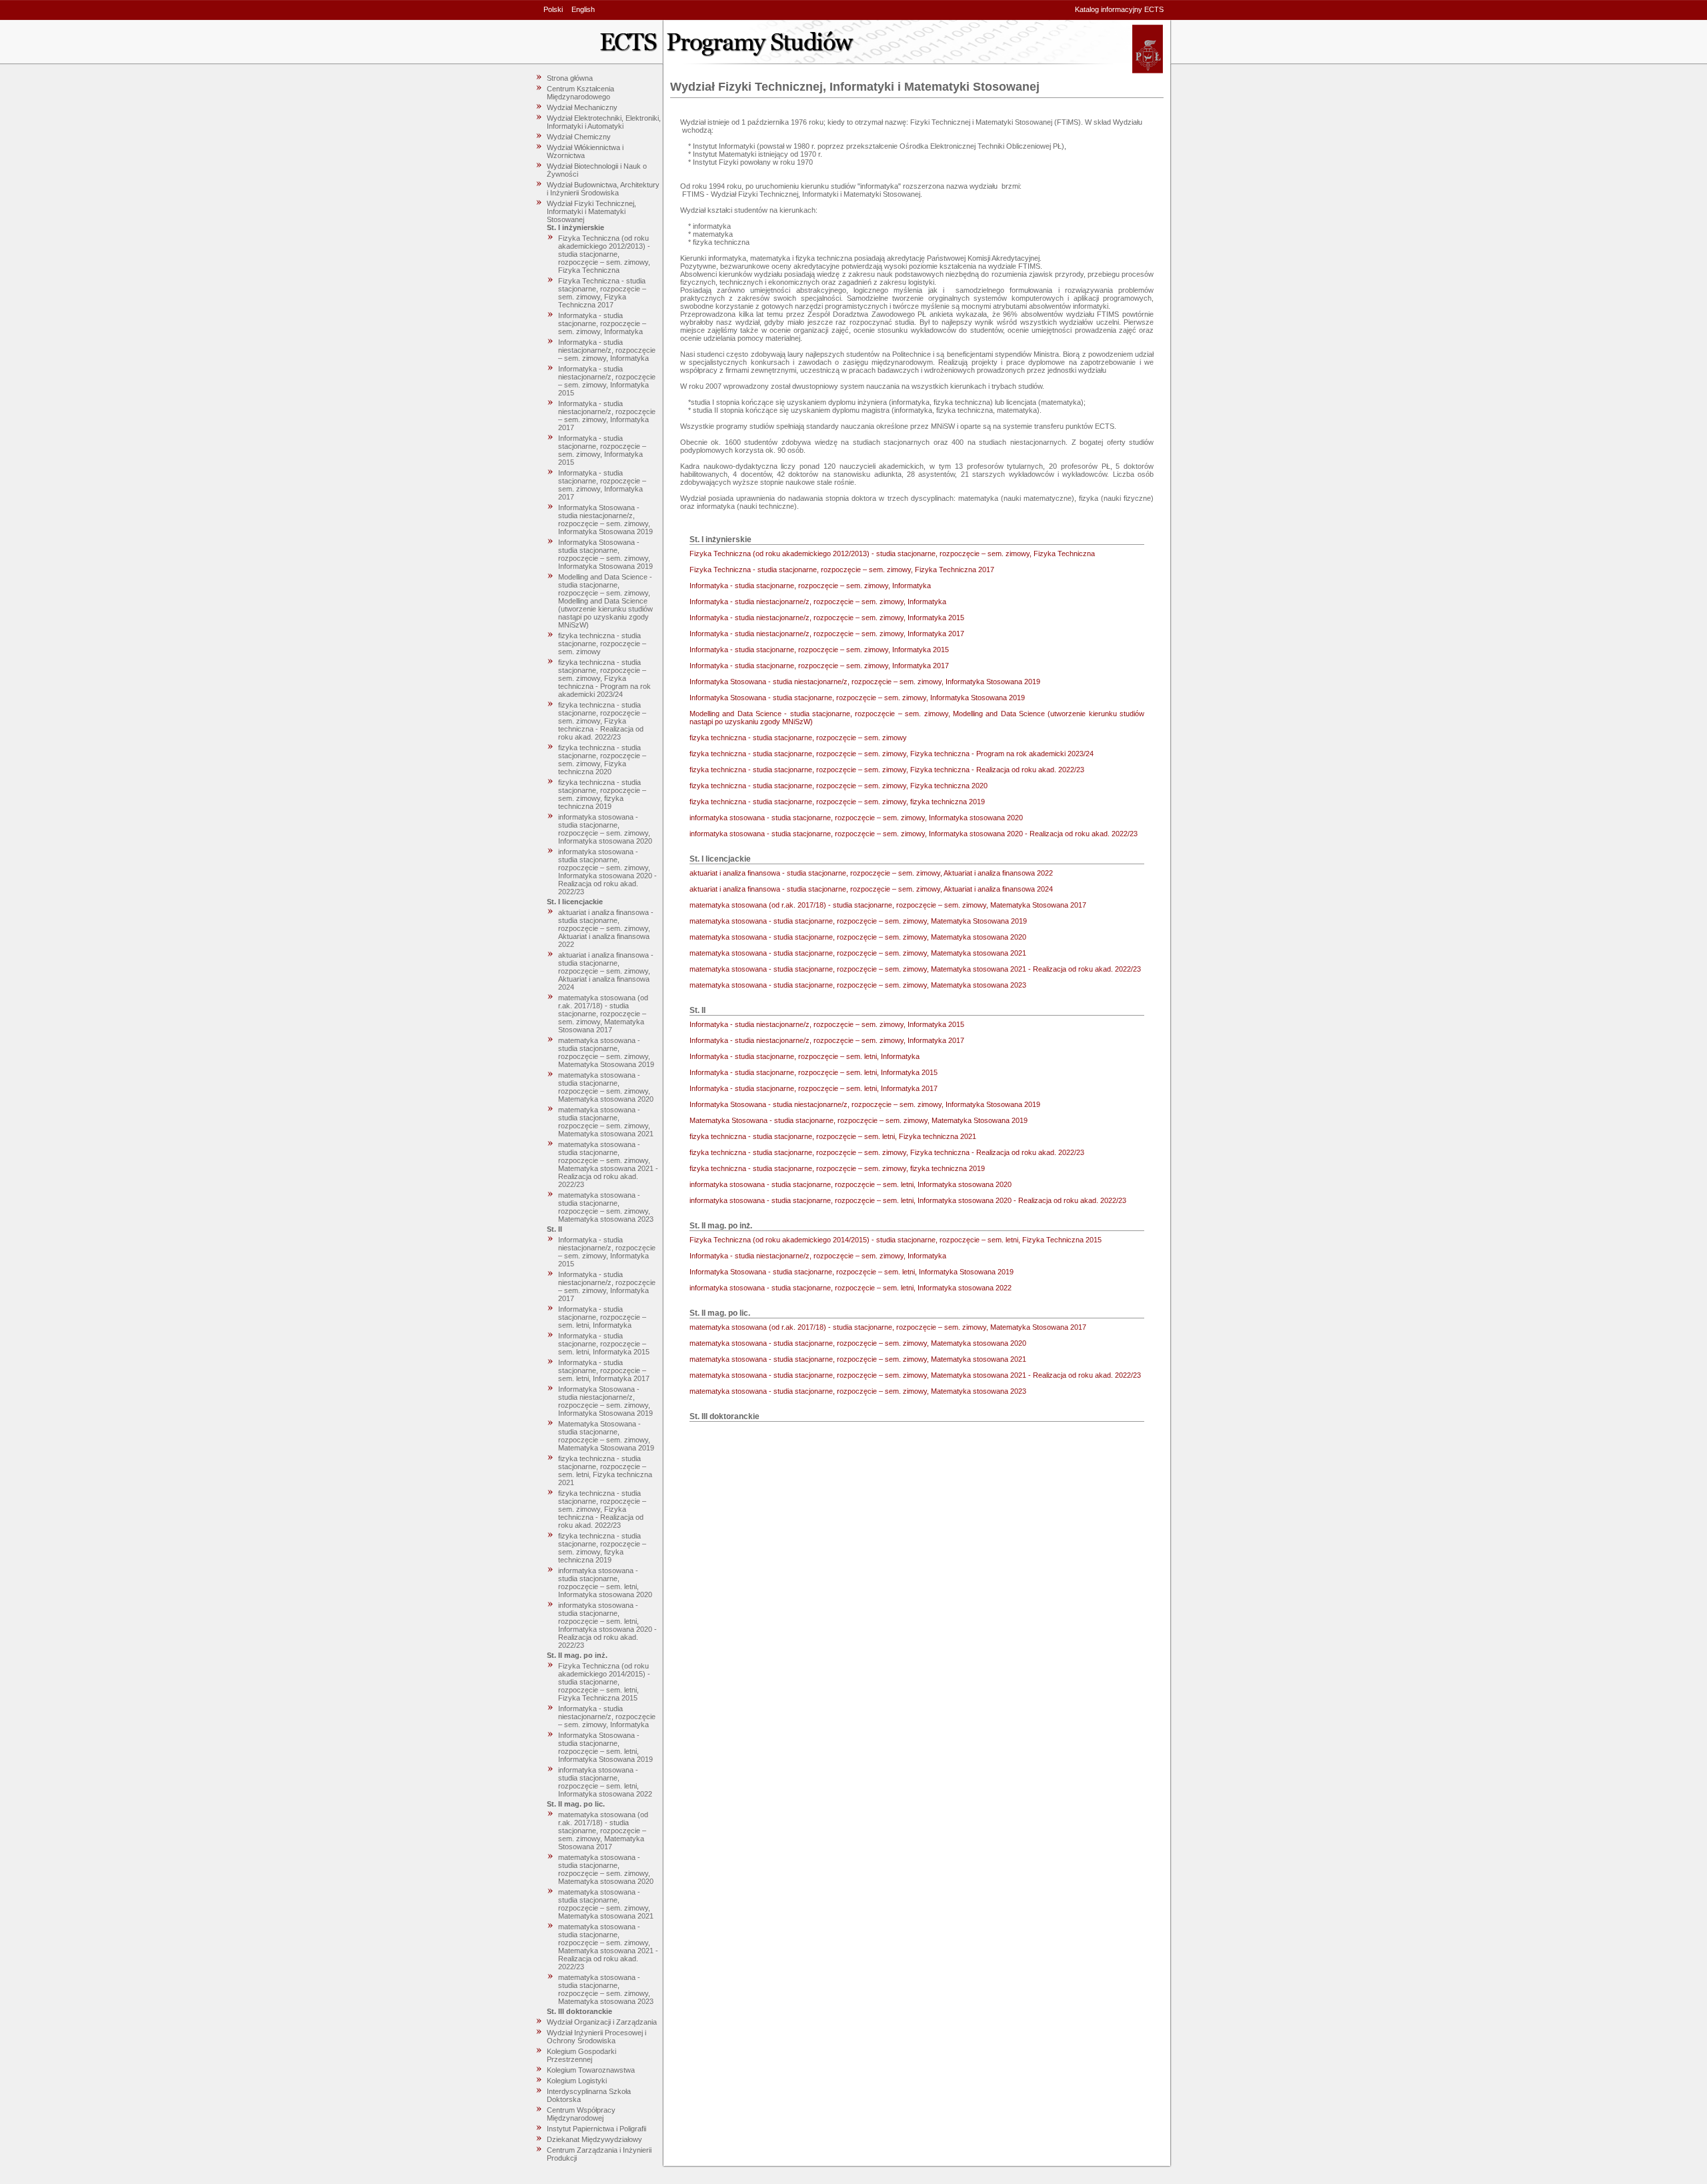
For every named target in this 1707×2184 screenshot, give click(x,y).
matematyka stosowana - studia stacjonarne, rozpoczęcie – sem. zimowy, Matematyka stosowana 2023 (606, 1207)
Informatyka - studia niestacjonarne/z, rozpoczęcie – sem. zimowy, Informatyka (607, 350)
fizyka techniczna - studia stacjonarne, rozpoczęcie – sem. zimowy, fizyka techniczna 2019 (602, 794)
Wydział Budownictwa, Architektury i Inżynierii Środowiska (603, 189)
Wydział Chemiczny (579, 137)
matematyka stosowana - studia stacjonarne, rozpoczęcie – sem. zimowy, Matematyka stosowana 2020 (606, 1087)
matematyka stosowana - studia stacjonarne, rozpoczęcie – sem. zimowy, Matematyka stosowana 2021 (606, 1122)
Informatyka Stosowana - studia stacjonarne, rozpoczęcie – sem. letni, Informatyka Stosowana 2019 (605, 1747)
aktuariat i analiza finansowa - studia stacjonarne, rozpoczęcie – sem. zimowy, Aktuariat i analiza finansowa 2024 (606, 971)
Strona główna (570, 78)
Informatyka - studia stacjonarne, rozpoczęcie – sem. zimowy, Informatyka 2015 (602, 450)
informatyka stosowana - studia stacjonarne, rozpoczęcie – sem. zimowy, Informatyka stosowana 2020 (605, 829)
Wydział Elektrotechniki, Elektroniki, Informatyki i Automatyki (604, 122)
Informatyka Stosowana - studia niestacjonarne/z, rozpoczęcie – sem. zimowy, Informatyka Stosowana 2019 (605, 519)
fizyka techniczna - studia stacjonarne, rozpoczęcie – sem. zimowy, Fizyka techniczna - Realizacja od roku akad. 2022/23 (602, 721)
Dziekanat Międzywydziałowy (594, 2139)
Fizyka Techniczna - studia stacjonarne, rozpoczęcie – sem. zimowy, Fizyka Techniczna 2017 (602, 293)
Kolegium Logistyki (577, 2081)
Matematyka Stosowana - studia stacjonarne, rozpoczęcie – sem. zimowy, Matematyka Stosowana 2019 (606, 1436)
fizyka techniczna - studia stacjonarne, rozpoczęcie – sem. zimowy (602, 644)
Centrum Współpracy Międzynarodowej (581, 2114)
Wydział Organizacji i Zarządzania (602, 2022)
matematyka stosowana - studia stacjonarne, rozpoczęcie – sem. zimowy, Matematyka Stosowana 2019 (606, 1052)
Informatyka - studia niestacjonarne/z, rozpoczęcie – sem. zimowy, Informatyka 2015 (607, 381)
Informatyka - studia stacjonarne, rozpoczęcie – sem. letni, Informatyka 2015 (604, 1344)
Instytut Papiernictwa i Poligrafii (596, 2129)
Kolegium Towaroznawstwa (591, 2070)
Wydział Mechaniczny (582, 107)
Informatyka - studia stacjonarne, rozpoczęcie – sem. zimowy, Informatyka (602, 323)
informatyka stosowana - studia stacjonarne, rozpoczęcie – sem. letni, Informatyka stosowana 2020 (605, 1582)
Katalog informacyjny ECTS (1119, 9)
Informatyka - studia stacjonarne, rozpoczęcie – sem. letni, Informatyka (602, 1317)
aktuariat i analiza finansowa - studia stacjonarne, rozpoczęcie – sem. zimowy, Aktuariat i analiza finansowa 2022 (606, 928)
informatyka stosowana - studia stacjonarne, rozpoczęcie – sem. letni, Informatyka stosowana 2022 (605, 1782)
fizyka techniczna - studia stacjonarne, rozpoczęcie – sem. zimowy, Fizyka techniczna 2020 (602, 760)
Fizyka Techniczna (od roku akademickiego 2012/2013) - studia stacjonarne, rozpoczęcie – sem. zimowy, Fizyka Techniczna (604, 254)
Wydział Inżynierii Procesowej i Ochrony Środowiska (596, 2037)
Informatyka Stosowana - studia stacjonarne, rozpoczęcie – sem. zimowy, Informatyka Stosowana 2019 (605, 554)
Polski (553, 9)
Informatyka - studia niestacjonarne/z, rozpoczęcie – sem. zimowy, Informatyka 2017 (607, 415)
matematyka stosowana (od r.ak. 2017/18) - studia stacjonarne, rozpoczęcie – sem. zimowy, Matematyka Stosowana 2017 (603, 1014)
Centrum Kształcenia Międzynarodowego (580, 93)
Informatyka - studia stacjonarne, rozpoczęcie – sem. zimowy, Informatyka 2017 (602, 485)
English (583, 9)
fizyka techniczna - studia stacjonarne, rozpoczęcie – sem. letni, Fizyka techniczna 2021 (605, 1470)
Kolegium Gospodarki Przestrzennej (581, 2055)
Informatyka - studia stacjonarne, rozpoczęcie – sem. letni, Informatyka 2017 (604, 1370)
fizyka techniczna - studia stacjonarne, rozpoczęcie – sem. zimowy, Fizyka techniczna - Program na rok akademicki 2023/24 (604, 678)
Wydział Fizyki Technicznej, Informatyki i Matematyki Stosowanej (591, 211)
